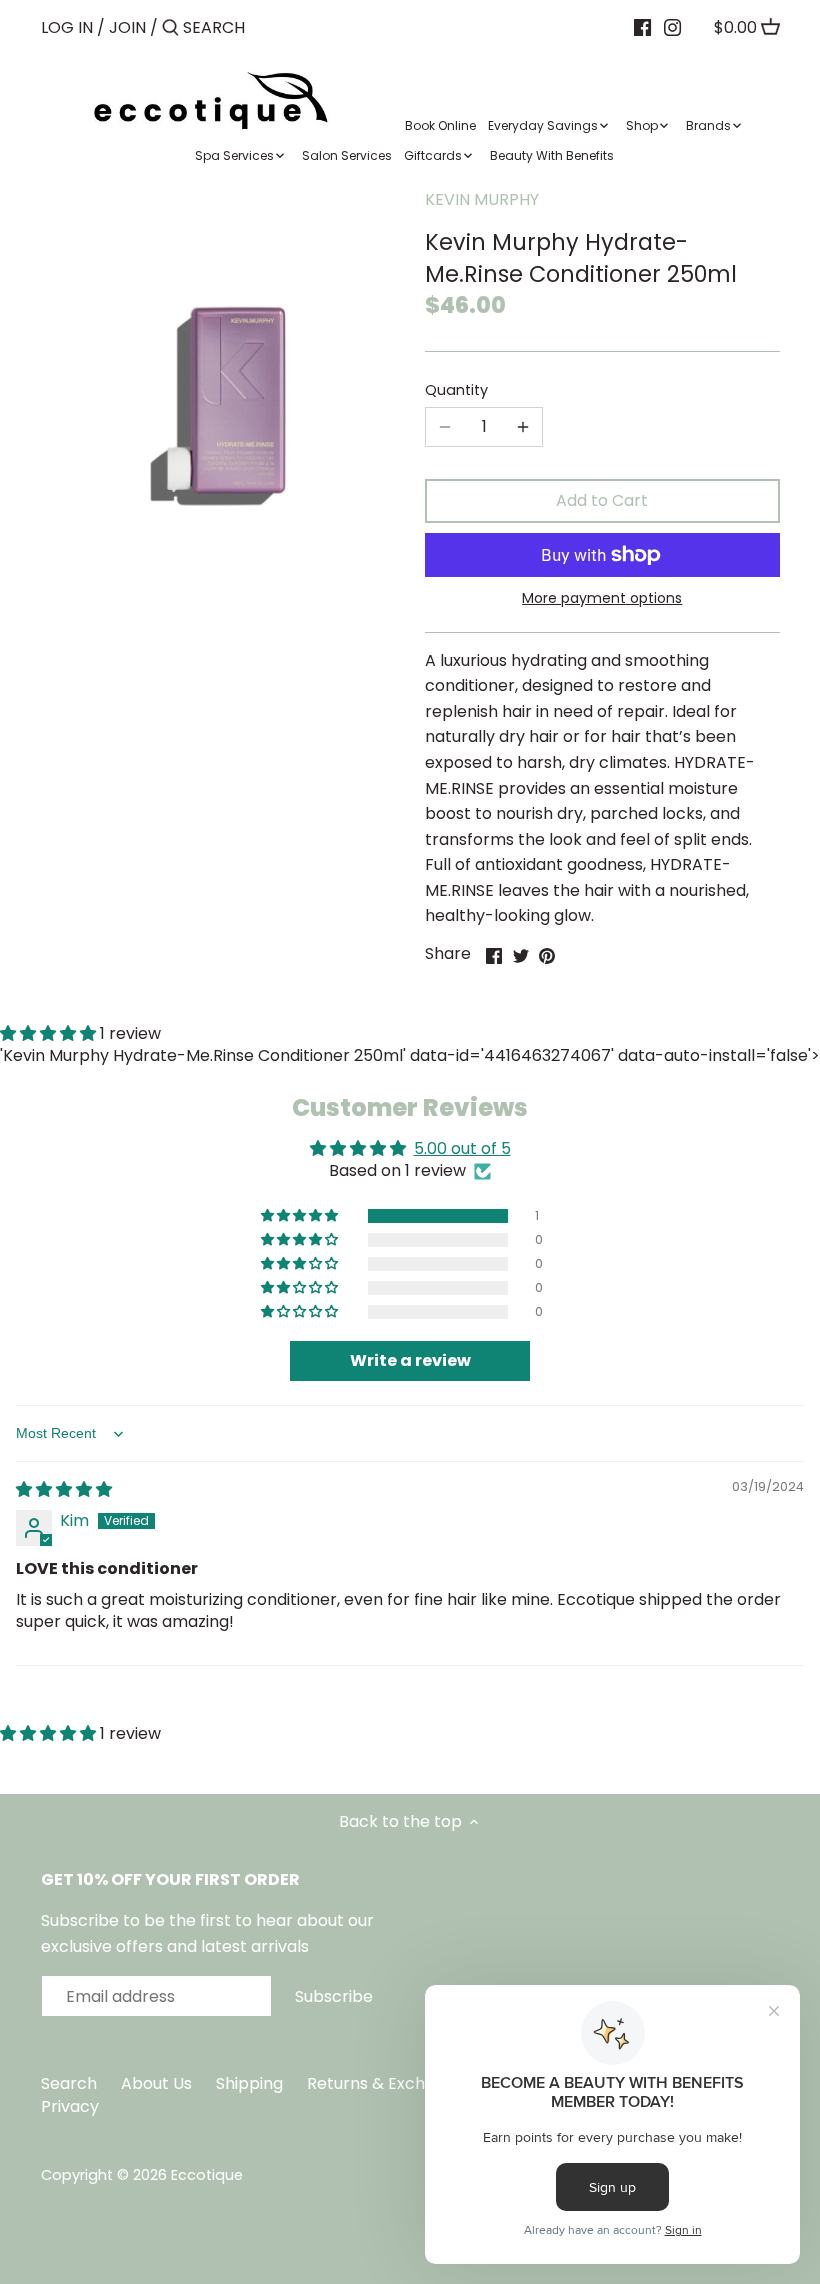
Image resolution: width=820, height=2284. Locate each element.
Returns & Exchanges (390, 2083)
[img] (64, 1489)
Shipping (249, 2083)
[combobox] (268, 27)
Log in (67, 27)
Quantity (456, 390)
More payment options (602, 598)
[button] (301, 1216)
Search (69, 2083)
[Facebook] (642, 27)
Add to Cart (602, 500)
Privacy (70, 2106)
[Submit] (170, 29)
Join (127, 27)
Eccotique (207, 2175)
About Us (156, 2083)
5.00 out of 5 (462, 1148)
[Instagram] (672, 27)
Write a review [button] (410, 1360)
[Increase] (523, 427)
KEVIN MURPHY (482, 199)
